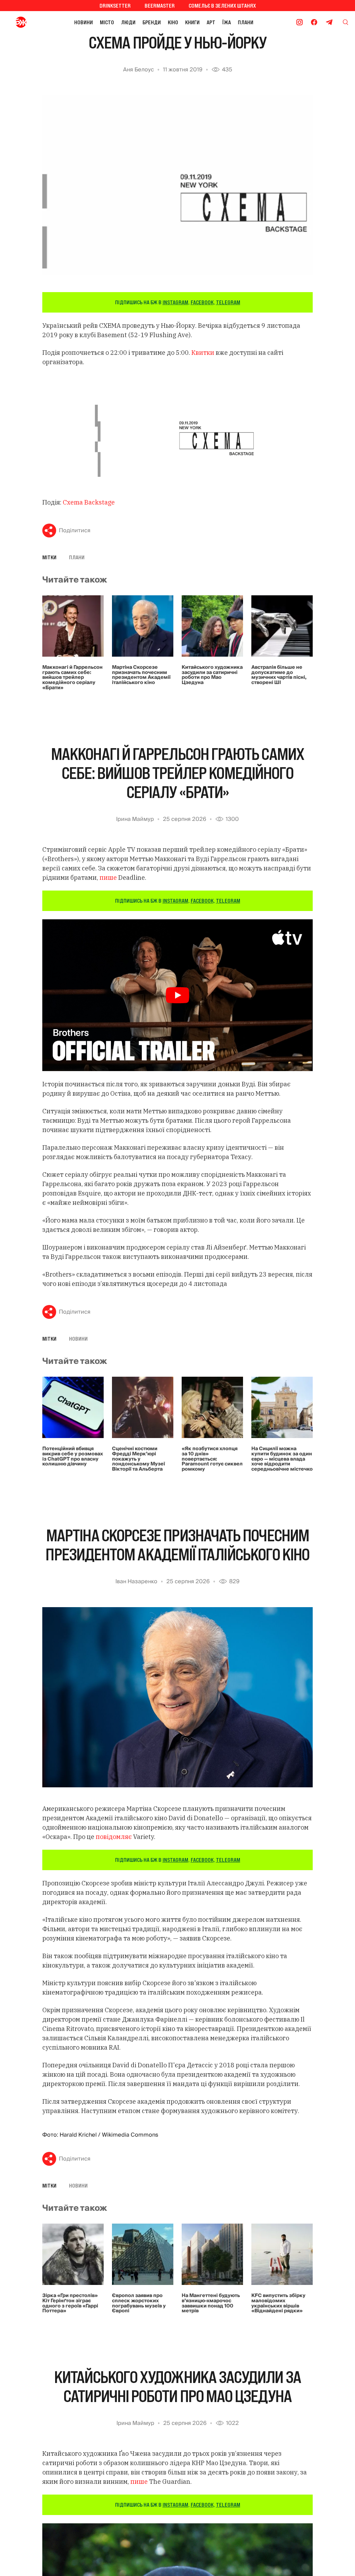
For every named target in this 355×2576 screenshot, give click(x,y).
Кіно (173, 22)
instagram (175, 302)
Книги (192, 22)
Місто (107, 22)
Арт (211, 22)
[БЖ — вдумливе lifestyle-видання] (22, 22)
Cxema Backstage (89, 502)
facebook (202, 302)
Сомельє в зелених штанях (222, 6)
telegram (228, 302)
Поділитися (75, 531)
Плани (246, 22)
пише (109, 878)
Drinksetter (115, 6)
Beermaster (160, 6)
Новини (84, 22)
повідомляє (114, 1837)
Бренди (152, 22)
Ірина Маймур (135, 819)
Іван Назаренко (136, 1581)
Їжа (227, 22)
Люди (128, 22)
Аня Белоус (138, 70)
